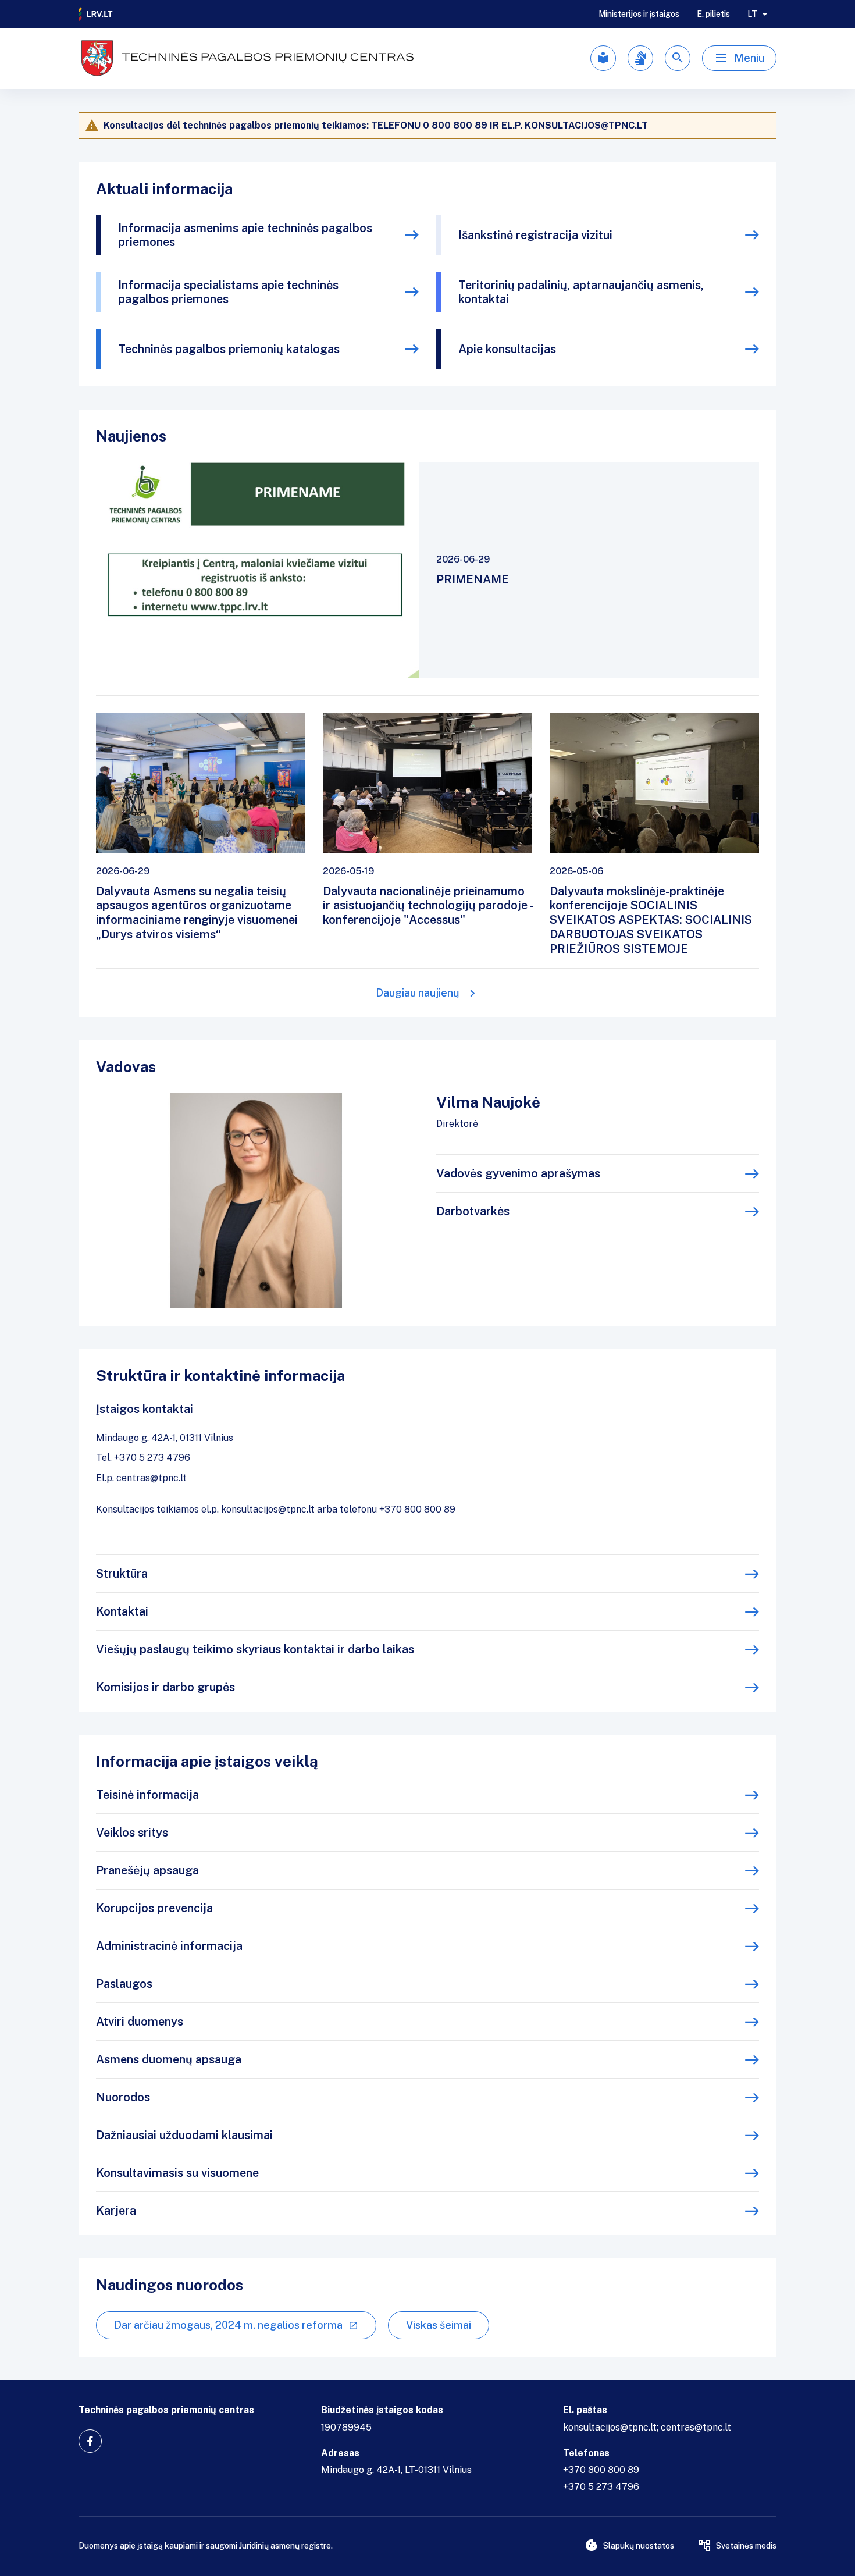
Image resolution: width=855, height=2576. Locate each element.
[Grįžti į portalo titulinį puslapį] (96, 14)
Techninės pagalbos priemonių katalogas (229, 349)
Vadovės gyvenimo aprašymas (518, 1173)
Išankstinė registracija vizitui (535, 235)
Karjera (116, 2211)
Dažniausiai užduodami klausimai (184, 2135)
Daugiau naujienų (418, 993)
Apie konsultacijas (507, 349)
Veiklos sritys (132, 1833)
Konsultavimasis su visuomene (177, 2173)
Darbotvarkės (473, 1211)
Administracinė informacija (169, 1946)
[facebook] (90, 2441)
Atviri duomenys (140, 2022)
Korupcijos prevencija (154, 1908)
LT (752, 14)
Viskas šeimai (439, 2325)
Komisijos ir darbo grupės (165, 1687)
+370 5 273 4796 (601, 2487)
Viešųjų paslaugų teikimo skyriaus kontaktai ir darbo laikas (255, 1649)
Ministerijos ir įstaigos (639, 14)
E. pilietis (713, 14)
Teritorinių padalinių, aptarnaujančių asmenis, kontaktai (581, 292)
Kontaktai (122, 1611)
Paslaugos (124, 1984)
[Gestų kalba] (640, 58)
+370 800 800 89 (601, 2470)
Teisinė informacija (147, 1795)
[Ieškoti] (678, 58)
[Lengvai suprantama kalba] (603, 58)
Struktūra (122, 1574)
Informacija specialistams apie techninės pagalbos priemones (228, 292)
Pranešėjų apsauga (147, 1870)
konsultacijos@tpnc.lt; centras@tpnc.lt (647, 2427)
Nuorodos (123, 2097)
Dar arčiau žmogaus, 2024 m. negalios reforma (228, 2325)
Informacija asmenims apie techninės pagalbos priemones (245, 235)
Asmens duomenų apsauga (169, 2059)
